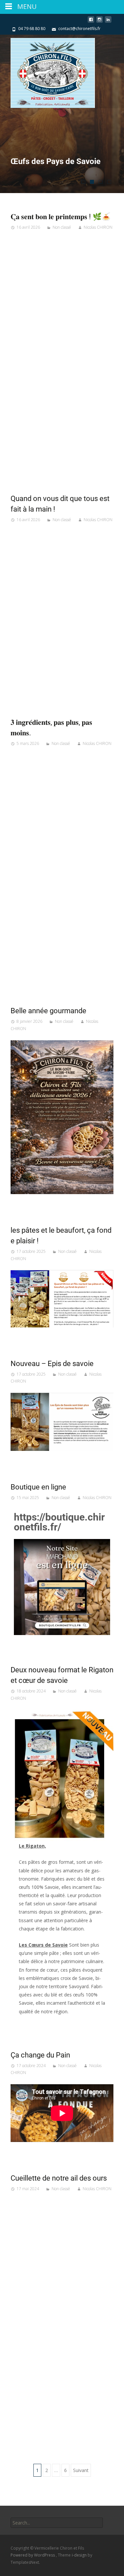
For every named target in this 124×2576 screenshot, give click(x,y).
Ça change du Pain (40, 2055)
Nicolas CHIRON (98, 227)
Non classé (62, 227)
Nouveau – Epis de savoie (52, 1364)
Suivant (81, 2470)
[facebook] (91, 22)
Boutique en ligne (38, 1487)
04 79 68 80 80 (32, 29)
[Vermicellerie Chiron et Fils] (47, 71)
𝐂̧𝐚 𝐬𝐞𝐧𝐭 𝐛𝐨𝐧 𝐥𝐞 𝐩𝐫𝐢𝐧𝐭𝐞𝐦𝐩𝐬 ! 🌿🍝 (61, 217)
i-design (80, 2555)
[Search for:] (57, 2523)
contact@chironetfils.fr (79, 29)
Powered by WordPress (33, 2555)
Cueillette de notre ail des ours (59, 2178)
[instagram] (100, 22)
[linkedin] (108, 22)
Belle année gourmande (48, 1011)
